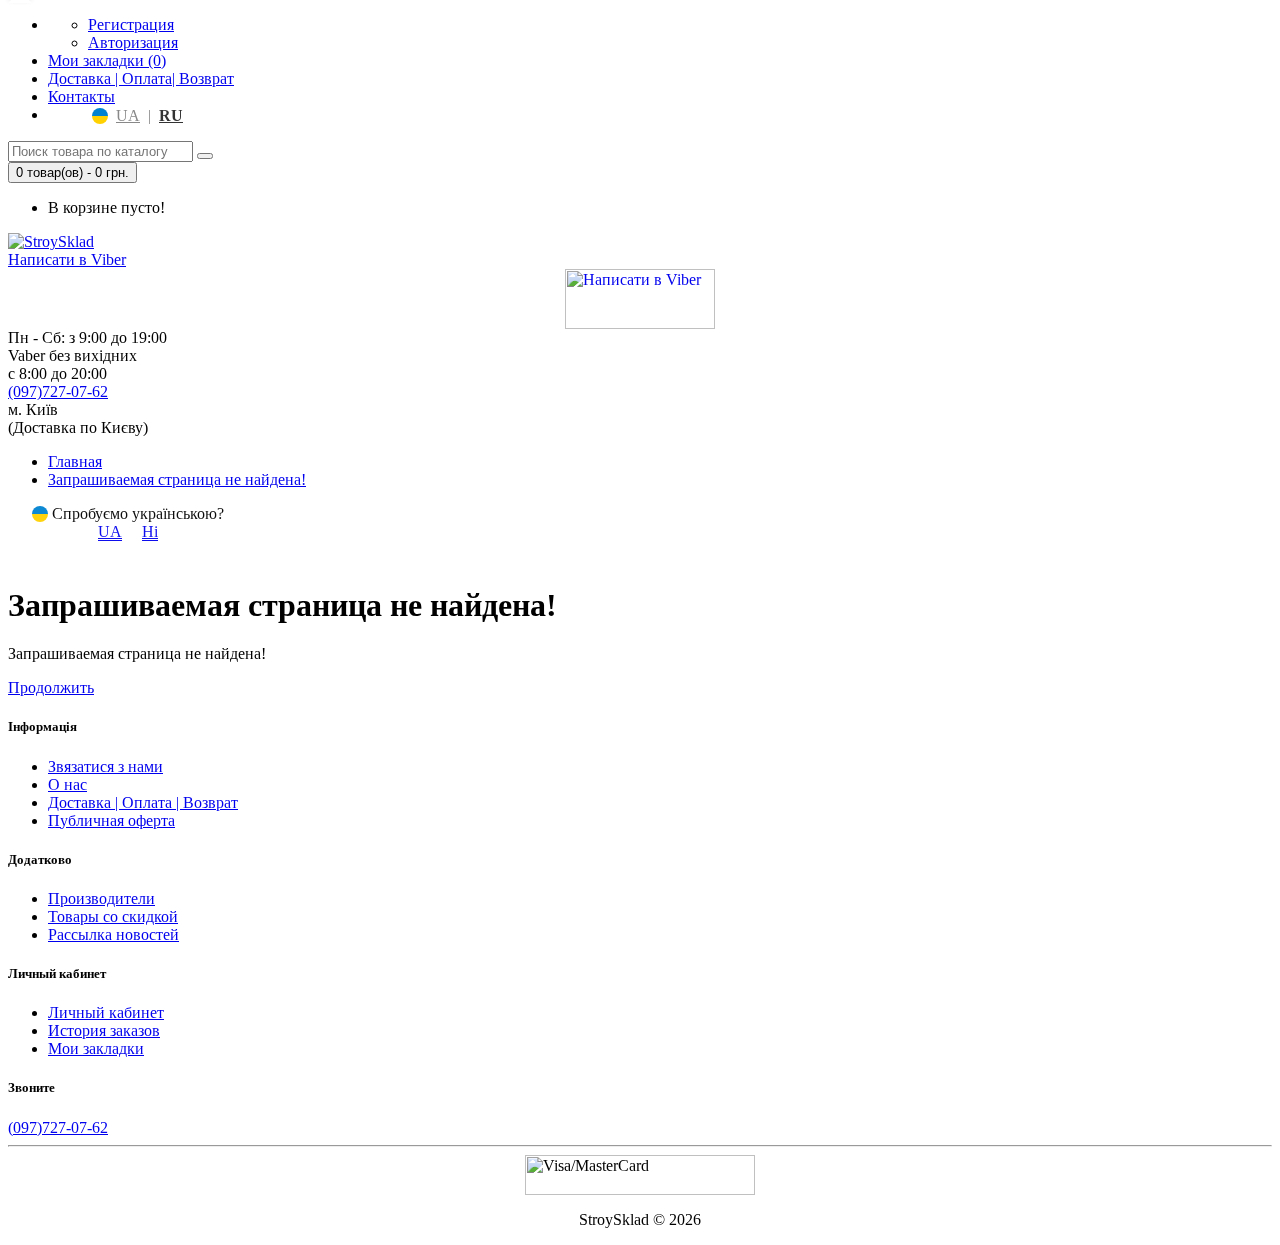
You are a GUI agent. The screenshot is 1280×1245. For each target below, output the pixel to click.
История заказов (104, 1030)
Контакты (81, 96)
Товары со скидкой (113, 916)
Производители (101, 898)
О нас (67, 784)
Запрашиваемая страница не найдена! (177, 479)
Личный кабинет (106, 1012)
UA (128, 115)
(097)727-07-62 (58, 391)
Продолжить (51, 687)
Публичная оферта (111, 820)
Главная (75, 461)
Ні (150, 531)
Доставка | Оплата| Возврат (141, 78)
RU (171, 115)
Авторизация (133, 42)
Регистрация (131, 24)
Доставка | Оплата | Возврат (143, 802)
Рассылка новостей (113, 934)
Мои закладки (96, 1048)
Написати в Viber (67, 259)
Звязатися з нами (105, 766)
